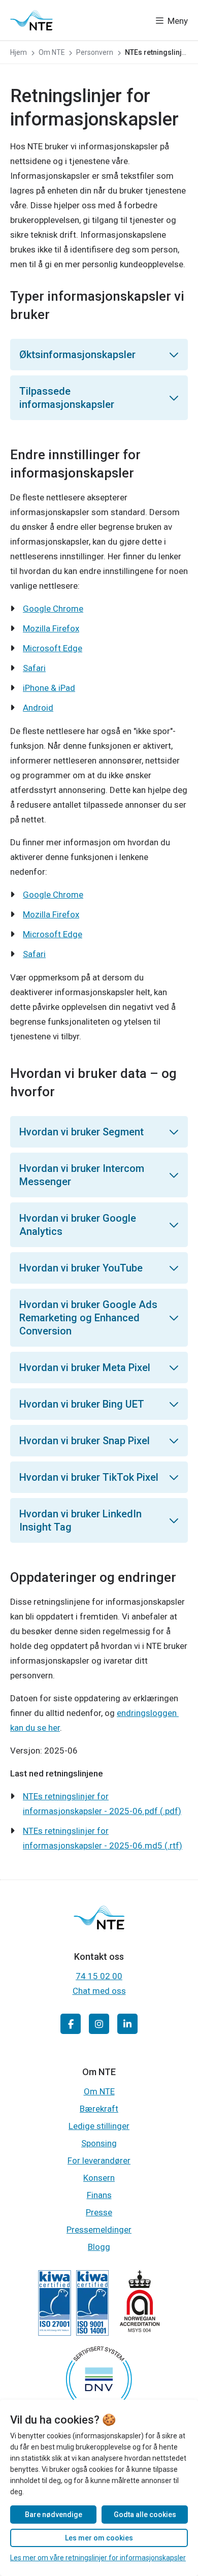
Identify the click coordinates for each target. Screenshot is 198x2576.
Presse (99, 2212)
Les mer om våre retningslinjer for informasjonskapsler (98, 2558)
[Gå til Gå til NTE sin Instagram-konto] (99, 2024)
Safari (34, 668)
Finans (99, 2195)
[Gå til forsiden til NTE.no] (99, 1926)
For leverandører (99, 2160)
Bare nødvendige (54, 2515)
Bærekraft (99, 2109)
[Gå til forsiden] (31, 20)
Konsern (99, 2178)
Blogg (99, 2247)
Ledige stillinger (99, 2126)
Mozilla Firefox (51, 628)
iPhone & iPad (49, 688)
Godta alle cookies (145, 2515)
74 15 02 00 (99, 1976)
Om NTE (99, 2091)
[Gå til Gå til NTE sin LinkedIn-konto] (127, 2024)
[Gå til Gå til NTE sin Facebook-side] (71, 2024)
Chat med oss (99, 1991)
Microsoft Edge (53, 648)
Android (38, 708)
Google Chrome (53, 609)
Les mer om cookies (99, 2538)
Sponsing (99, 2143)
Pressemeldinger (99, 2230)
